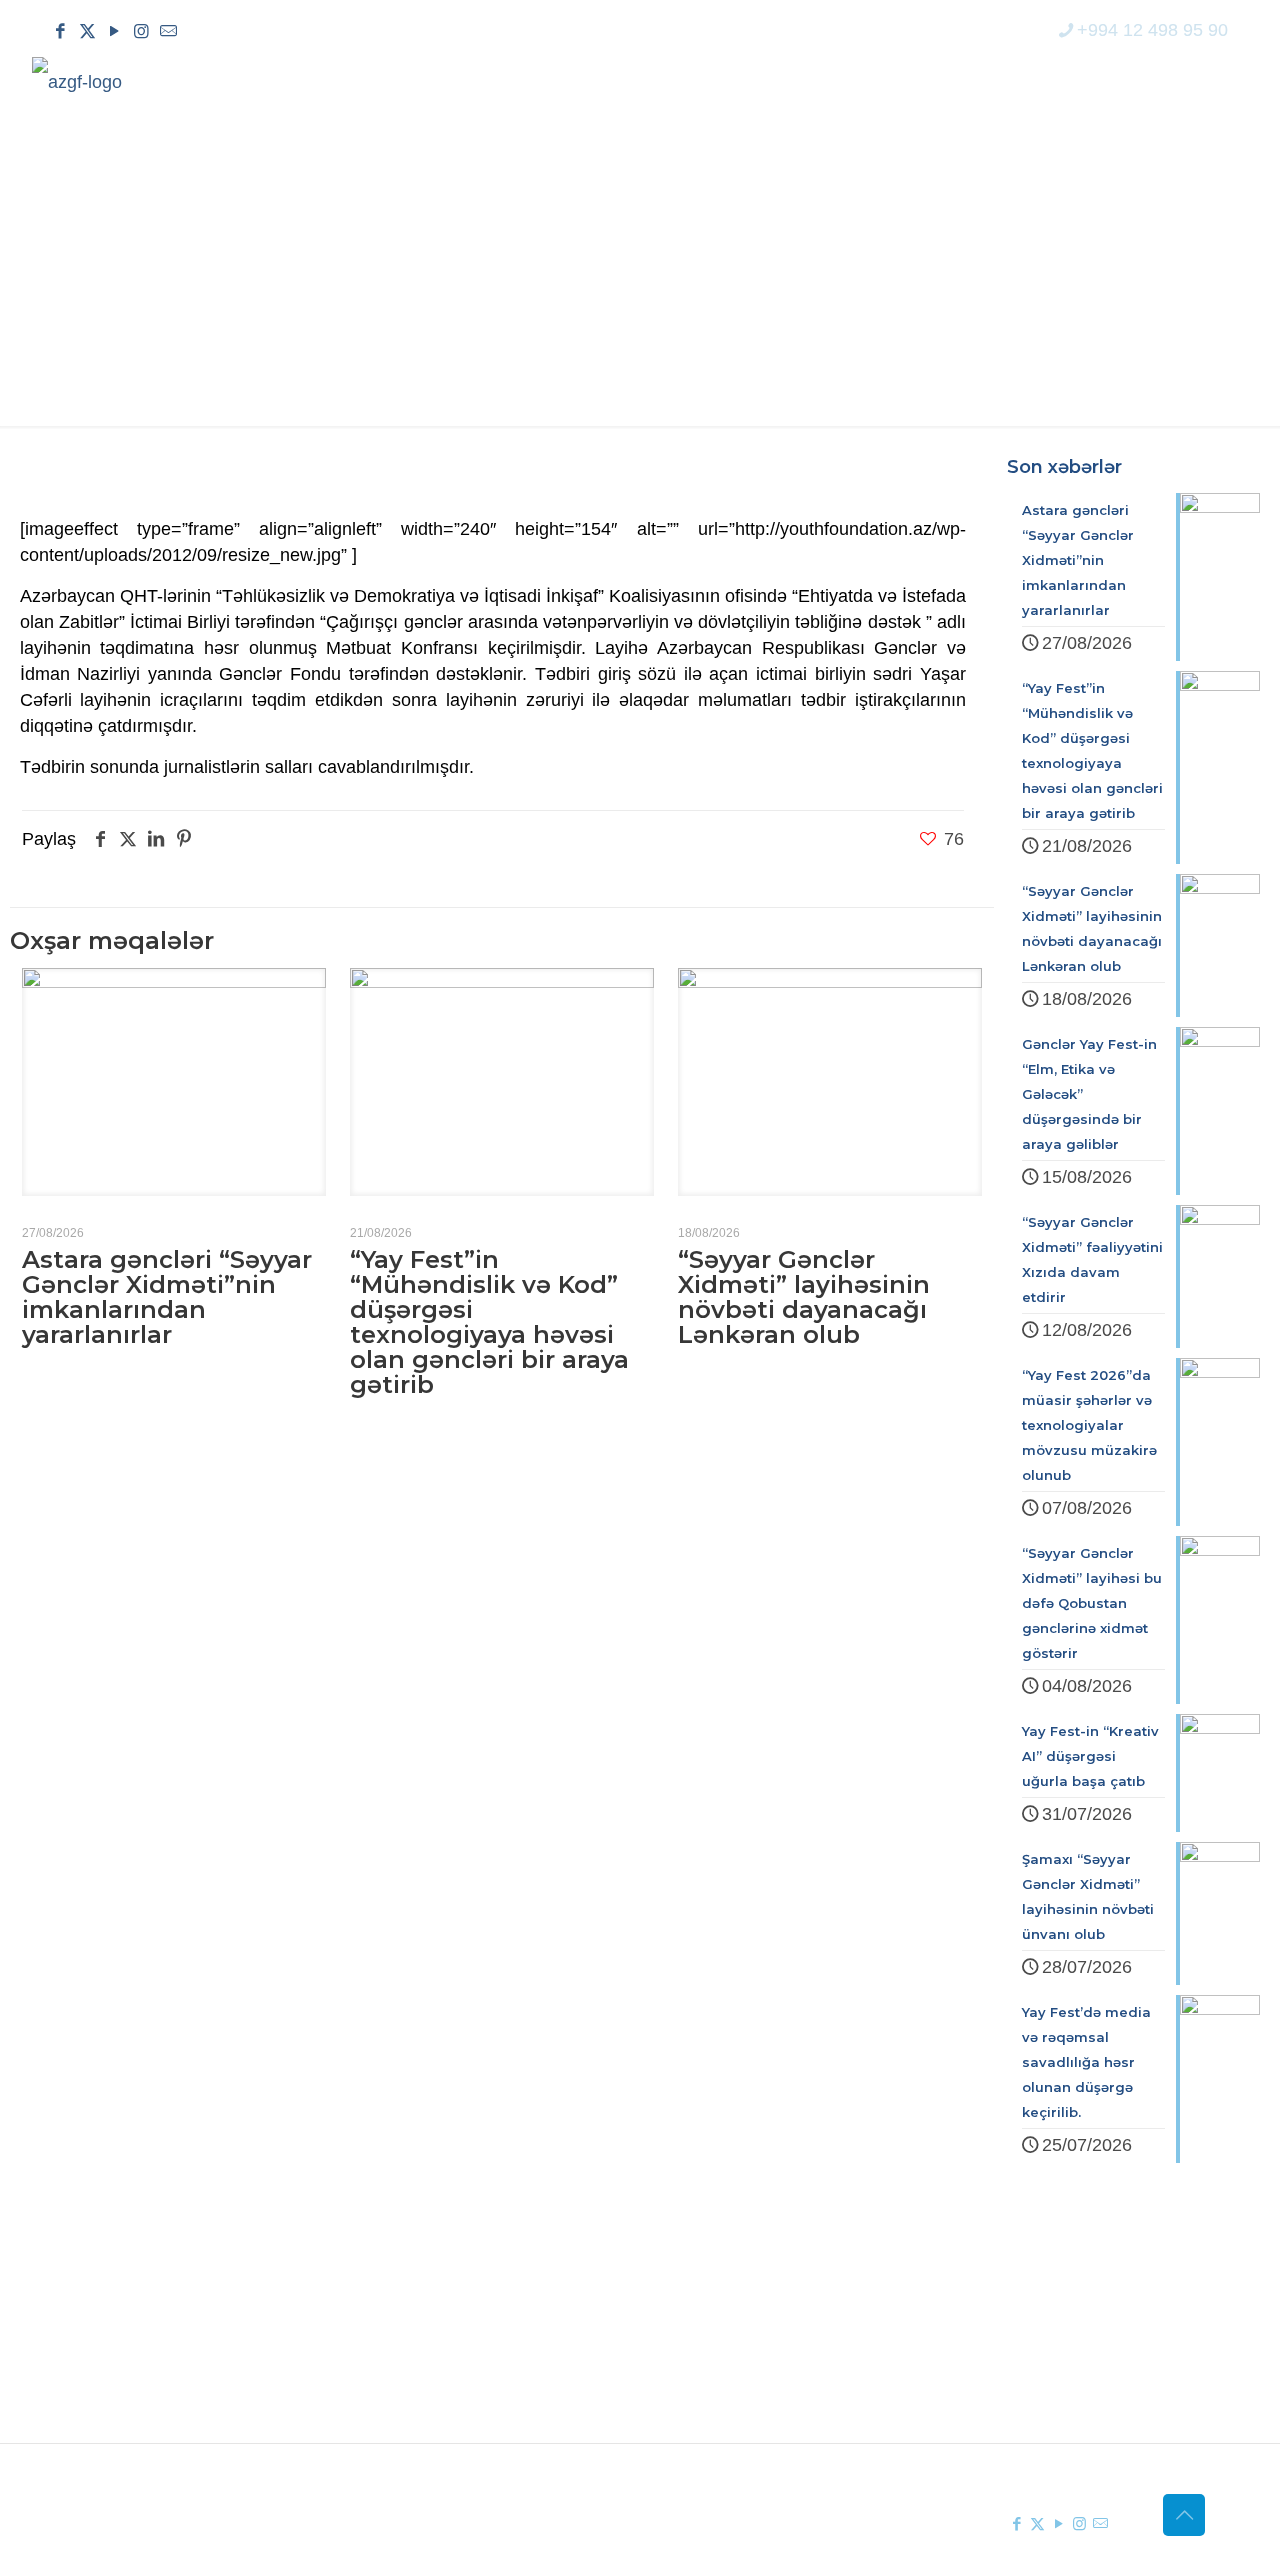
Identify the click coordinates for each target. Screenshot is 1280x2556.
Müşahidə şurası (751, 2296)
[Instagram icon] (141, 31)
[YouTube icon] (114, 31)
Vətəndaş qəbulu (752, 2368)
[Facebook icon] (60, 31)
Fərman (460, 2296)
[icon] (168, 31)
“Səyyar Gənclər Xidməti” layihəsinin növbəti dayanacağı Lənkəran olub (804, 1297)
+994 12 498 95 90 (1152, 30)
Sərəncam (470, 2332)
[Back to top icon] (1184, 2515)
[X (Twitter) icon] (87, 31)
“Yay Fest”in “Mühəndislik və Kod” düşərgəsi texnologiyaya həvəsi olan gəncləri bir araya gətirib (489, 1322)
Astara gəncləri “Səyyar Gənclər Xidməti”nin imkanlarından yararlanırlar (167, 1297)
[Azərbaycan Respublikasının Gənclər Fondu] (77, 81)
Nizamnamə (477, 2368)
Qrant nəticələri (746, 2332)
